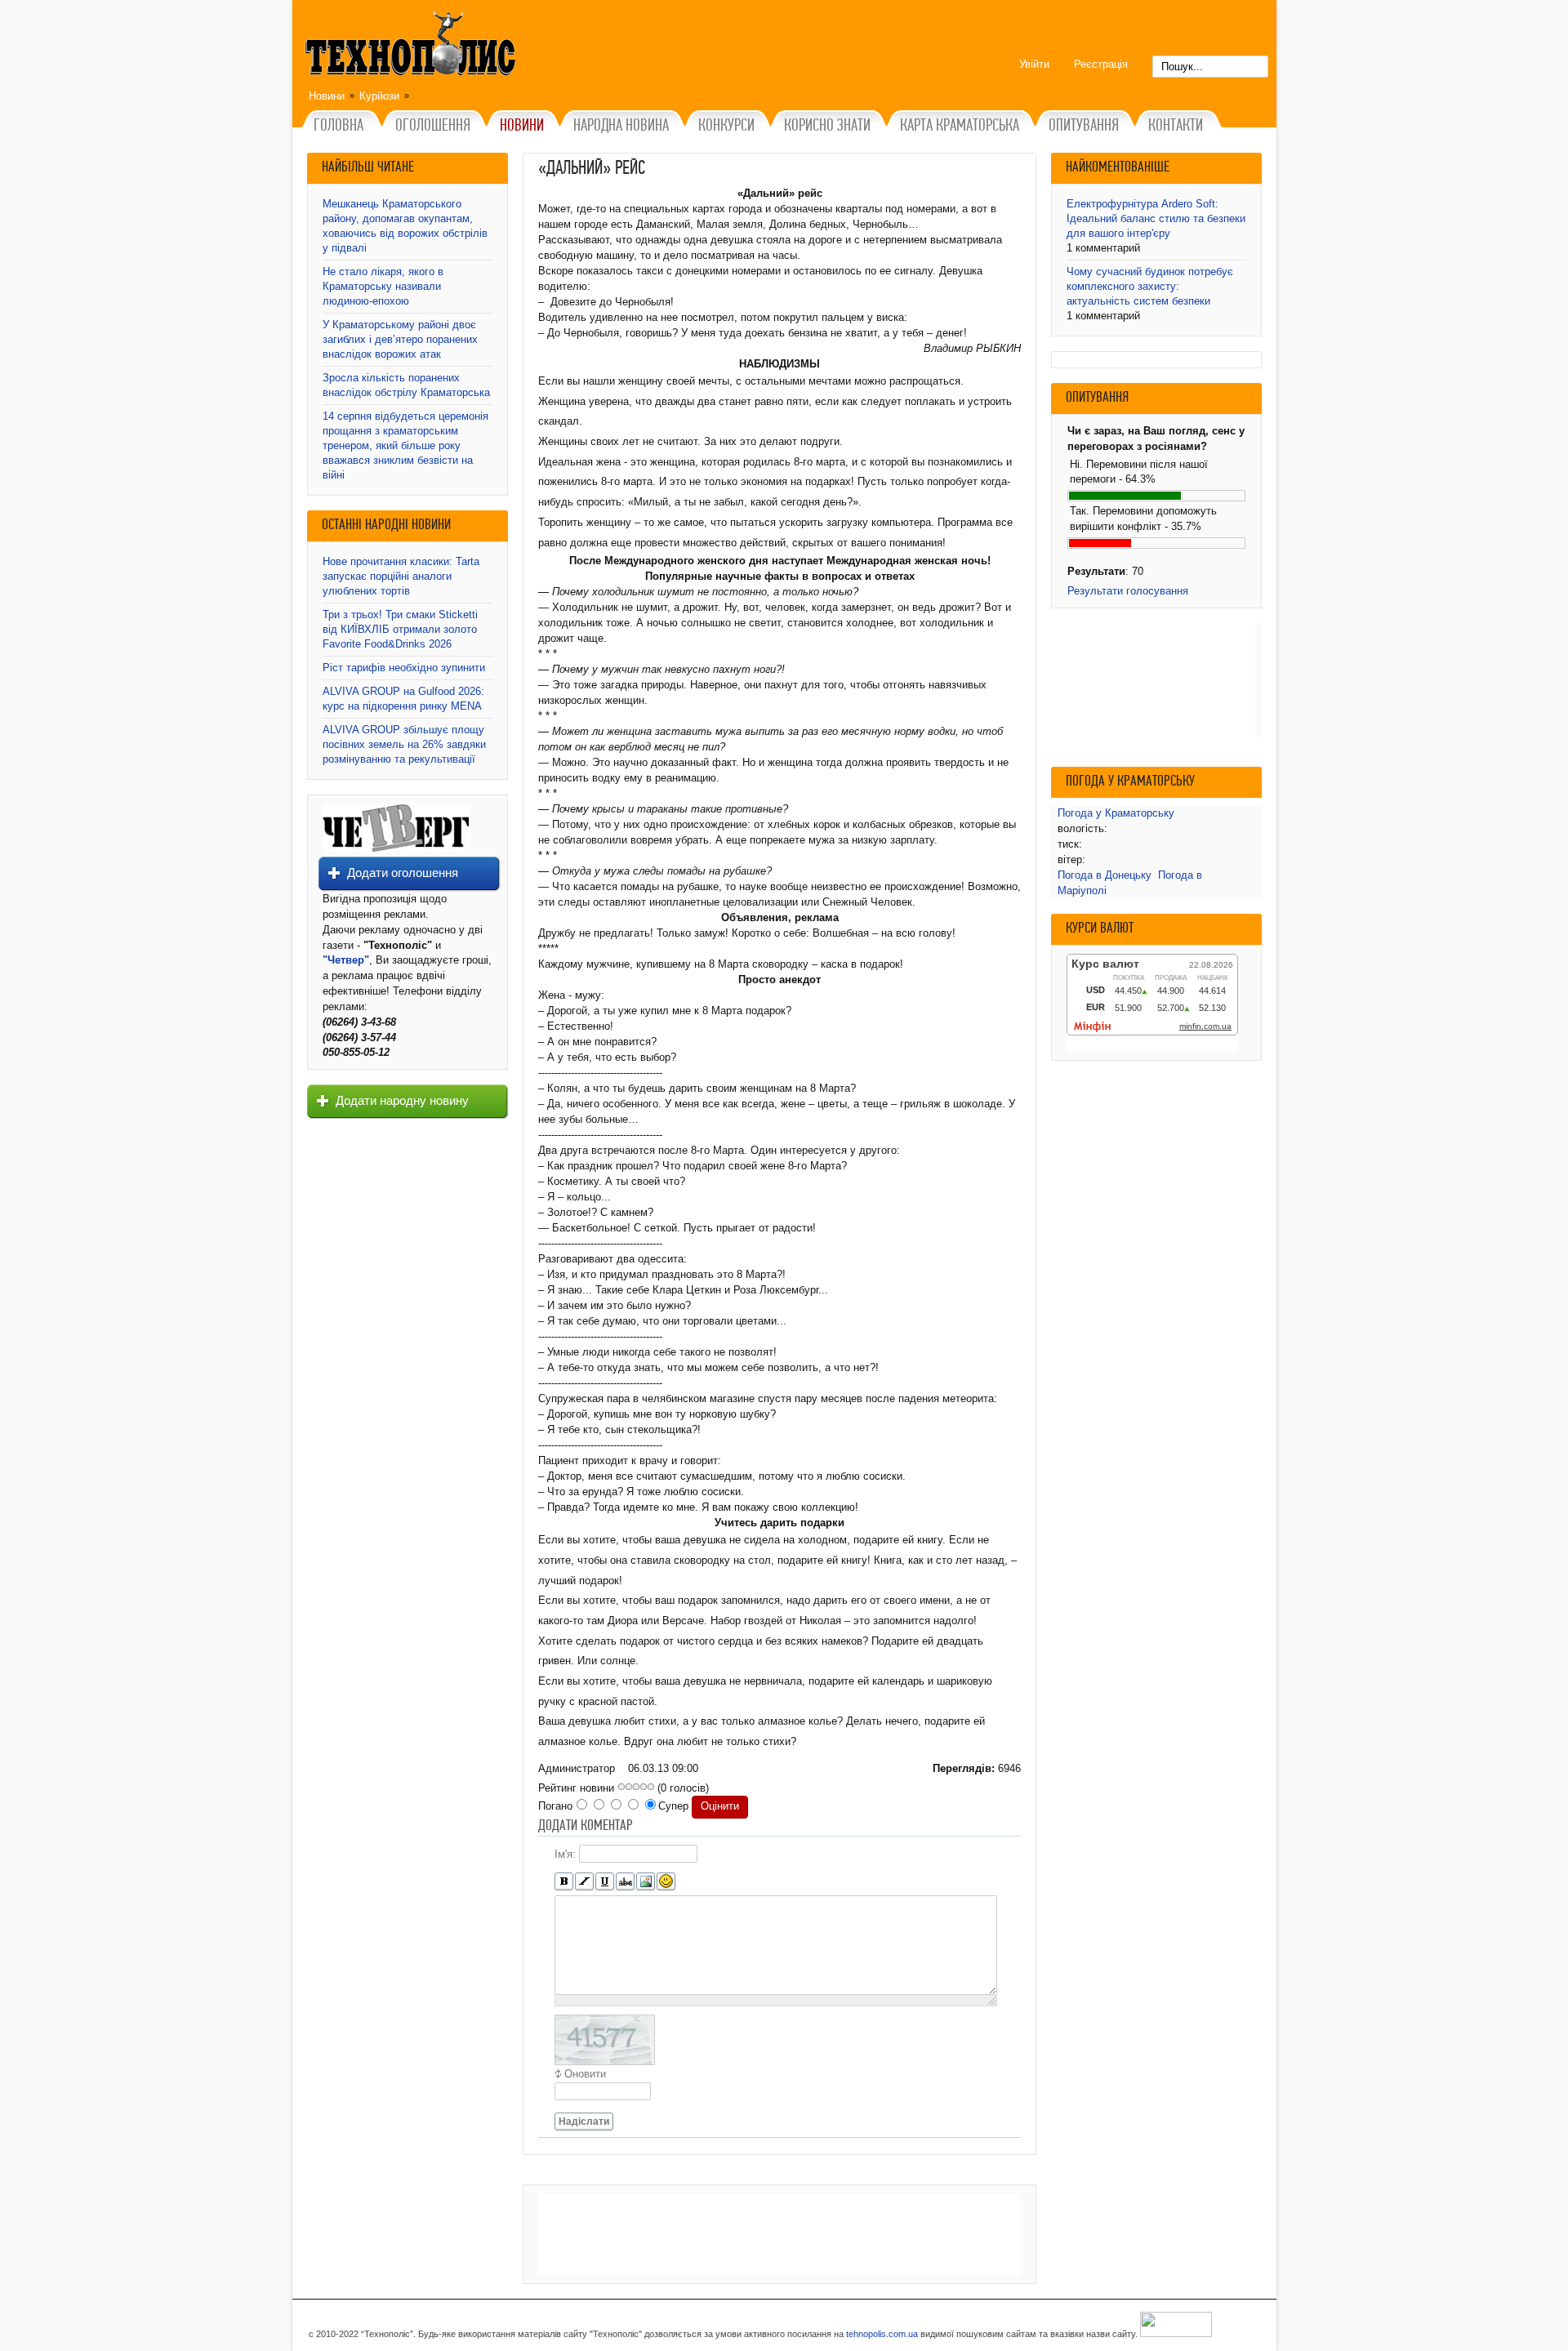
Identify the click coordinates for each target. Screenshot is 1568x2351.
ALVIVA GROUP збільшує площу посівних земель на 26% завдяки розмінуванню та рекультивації (404, 744)
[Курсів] (584, 1882)
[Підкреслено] (605, 1882)
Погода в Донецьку (1105, 875)
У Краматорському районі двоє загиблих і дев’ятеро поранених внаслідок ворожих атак (400, 339)
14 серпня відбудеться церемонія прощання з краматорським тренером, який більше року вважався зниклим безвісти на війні (405, 445)
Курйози (379, 96)
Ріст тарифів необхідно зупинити (404, 668)
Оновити (585, 2074)
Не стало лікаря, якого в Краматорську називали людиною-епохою (383, 286)
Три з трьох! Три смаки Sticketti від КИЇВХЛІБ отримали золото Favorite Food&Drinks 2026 (400, 629)
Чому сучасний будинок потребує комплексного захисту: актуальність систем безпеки (1150, 286)
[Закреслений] (625, 1882)
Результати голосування (1128, 591)
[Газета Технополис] (396, 849)
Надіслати (584, 2122)
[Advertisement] (780, 2234)
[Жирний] (564, 1882)
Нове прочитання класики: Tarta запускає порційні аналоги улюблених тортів (401, 576)
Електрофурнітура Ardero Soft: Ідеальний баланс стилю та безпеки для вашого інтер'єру (1156, 218)
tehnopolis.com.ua (882, 2334)
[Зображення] (646, 1882)
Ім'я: (565, 1853)
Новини (327, 96)
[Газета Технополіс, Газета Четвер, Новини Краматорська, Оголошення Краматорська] (412, 47)
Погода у (1116, 813)
